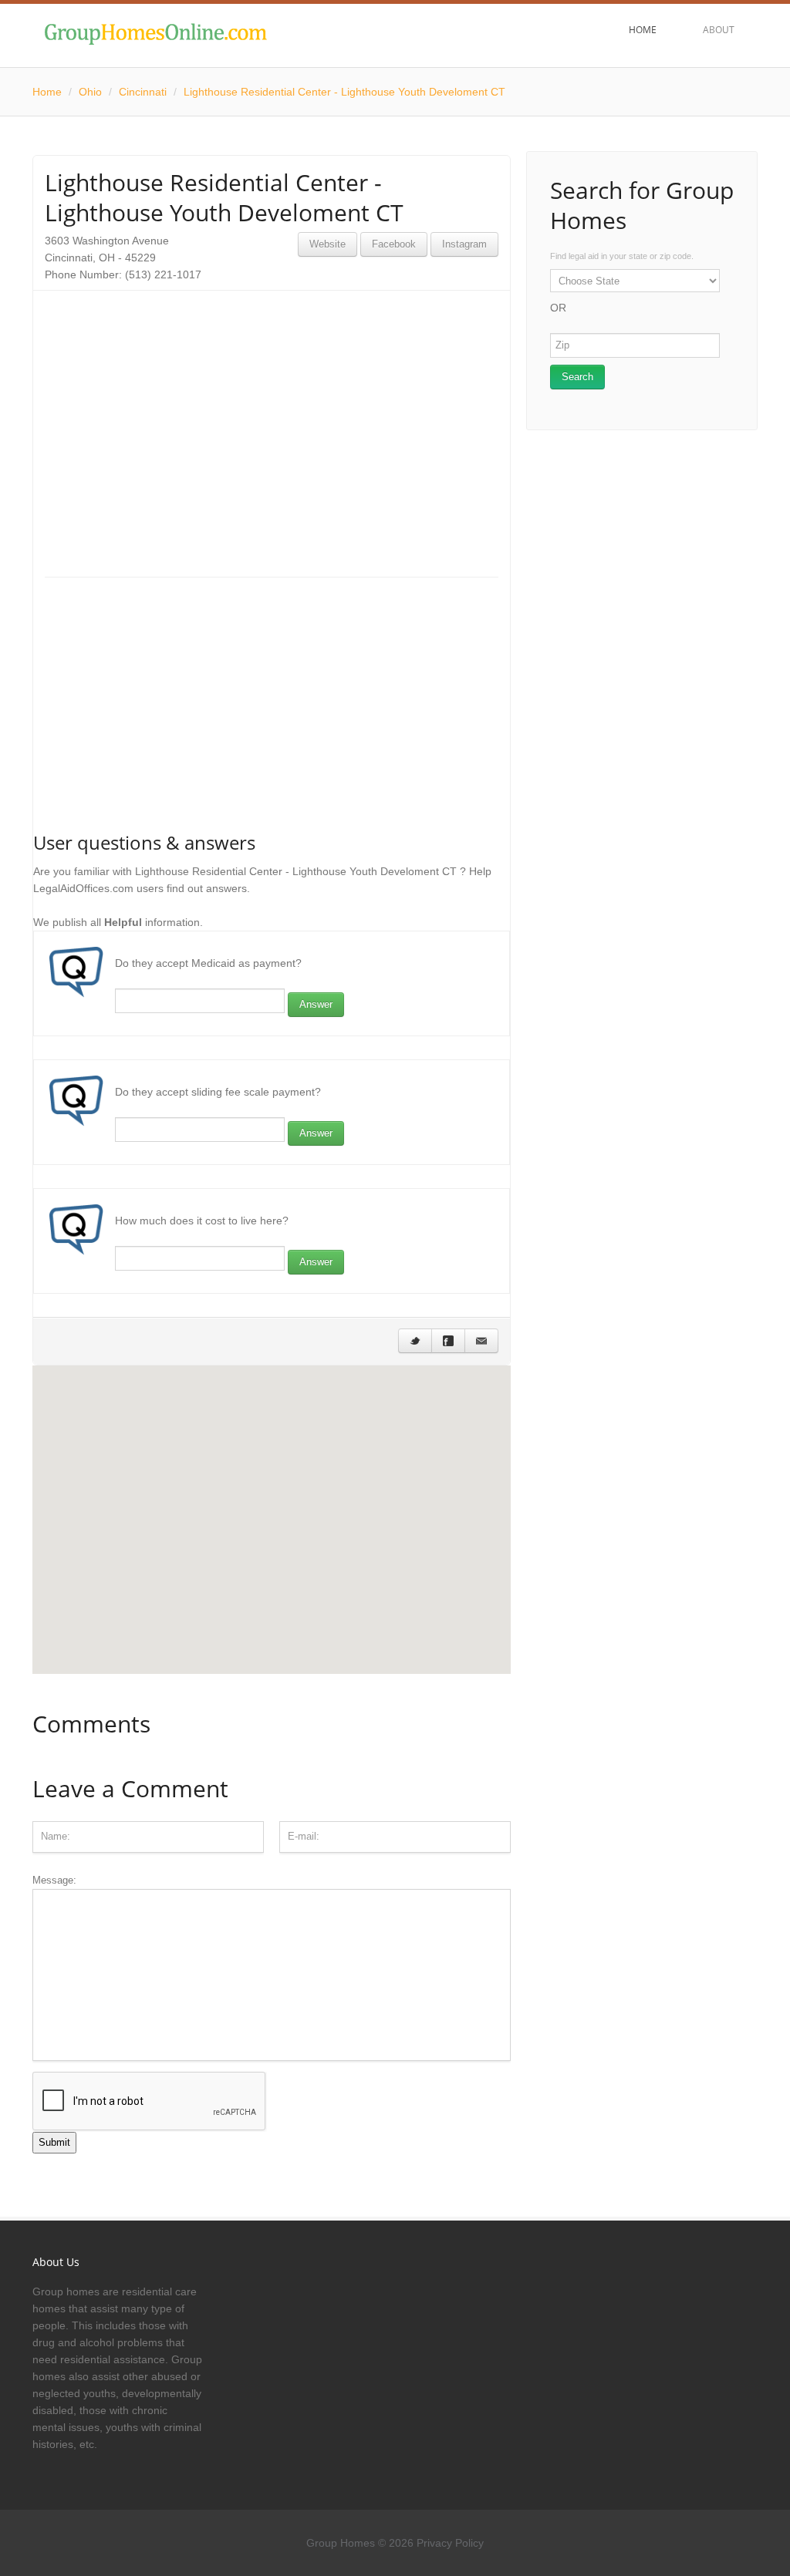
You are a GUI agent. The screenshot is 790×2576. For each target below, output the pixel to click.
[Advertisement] (272, 410)
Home (47, 92)
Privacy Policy (450, 2543)
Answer (316, 1004)
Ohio (90, 92)
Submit (54, 2142)
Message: (54, 1880)
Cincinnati (143, 92)
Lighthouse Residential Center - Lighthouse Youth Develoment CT (344, 92)
